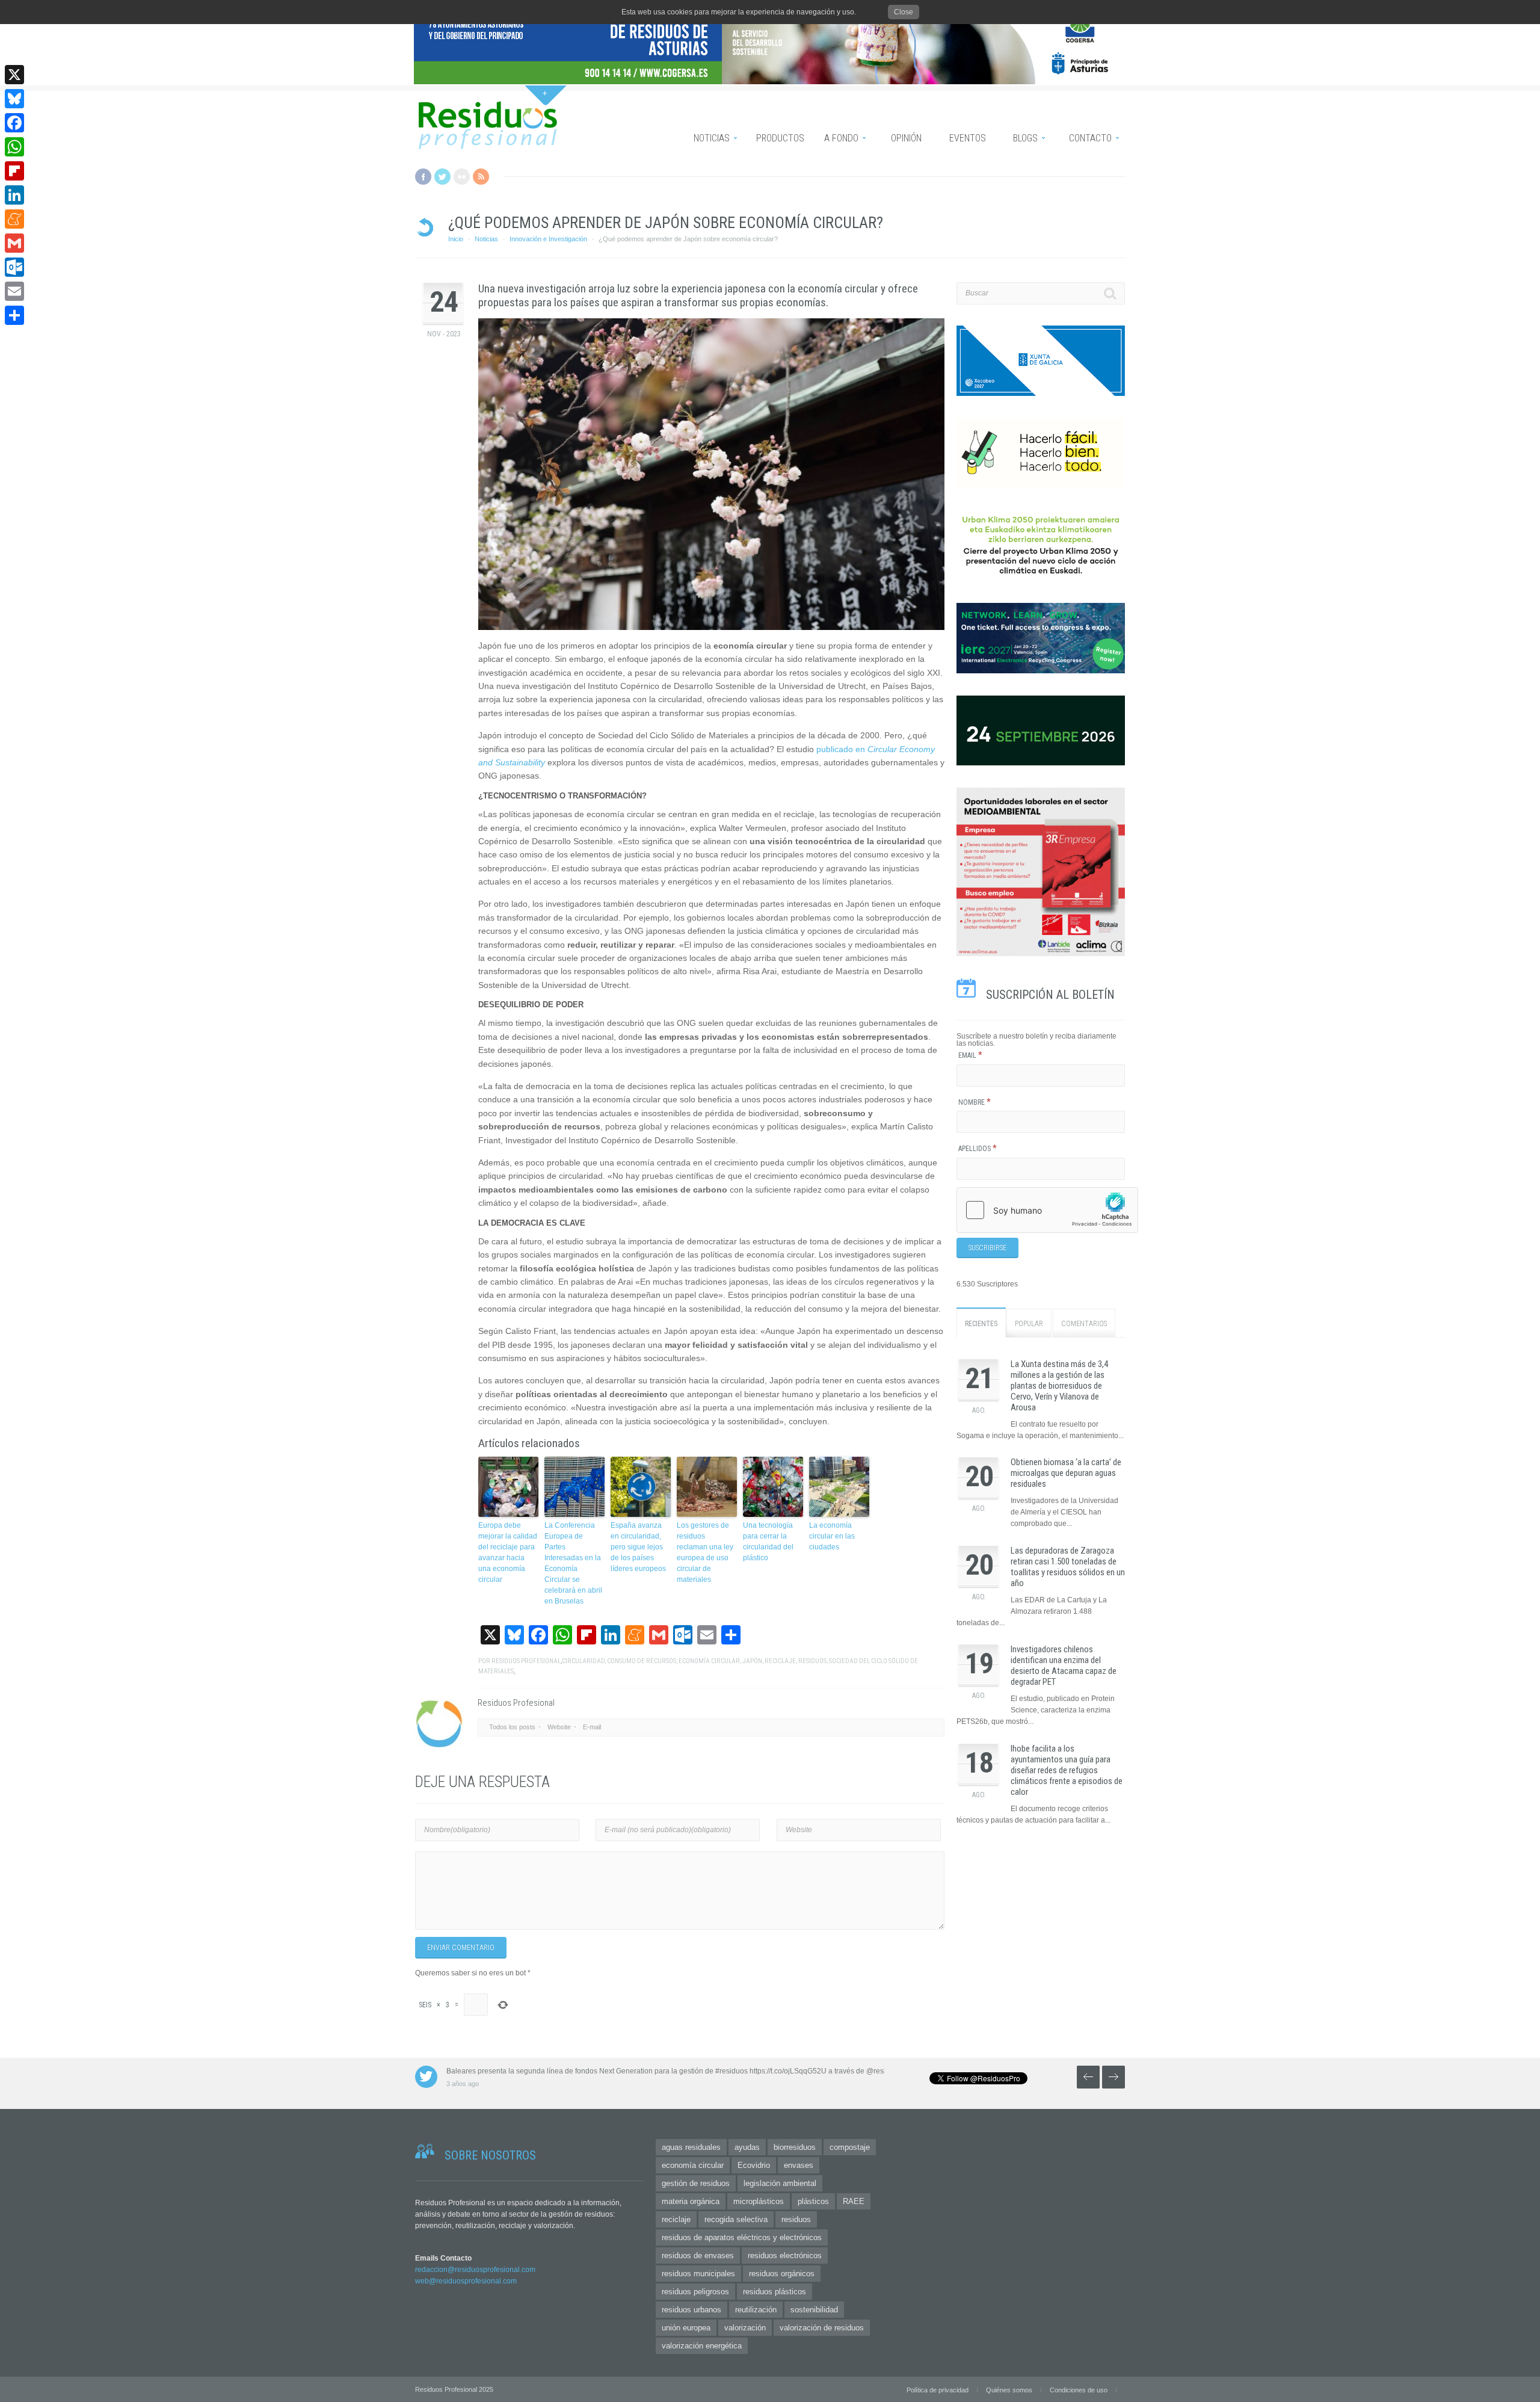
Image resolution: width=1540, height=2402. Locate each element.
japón (752, 1661)
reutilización (756, 2310)
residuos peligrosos (695, 2292)
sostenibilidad (814, 2310)
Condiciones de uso (1079, 2390)
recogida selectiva (736, 2219)
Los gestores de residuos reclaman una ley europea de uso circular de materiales (705, 1552)
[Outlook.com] (14, 267)
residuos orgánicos (782, 2274)
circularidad (583, 1661)
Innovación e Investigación (548, 239)
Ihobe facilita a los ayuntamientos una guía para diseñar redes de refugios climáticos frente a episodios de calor (1067, 1770)
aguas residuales (691, 2147)
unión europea (686, 2328)
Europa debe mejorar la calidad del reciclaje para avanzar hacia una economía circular (508, 1552)
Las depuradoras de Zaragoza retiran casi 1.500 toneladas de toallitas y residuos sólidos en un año (1068, 1567)
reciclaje (780, 1661)
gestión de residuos (696, 2183)
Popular (1029, 1324)
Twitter (442, 177)
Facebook (423, 177)
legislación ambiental (780, 2183)
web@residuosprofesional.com (466, 2281)
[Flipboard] (14, 171)
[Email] (14, 291)
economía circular (709, 1661)
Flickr (462, 177)
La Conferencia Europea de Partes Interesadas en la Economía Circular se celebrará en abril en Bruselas (573, 1563)
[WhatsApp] (14, 147)
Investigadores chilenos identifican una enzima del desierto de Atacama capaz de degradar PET (1064, 1666)
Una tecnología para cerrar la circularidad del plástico (768, 1542)
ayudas (747, 2147)
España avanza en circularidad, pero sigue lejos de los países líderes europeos (638, 1547)
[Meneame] (14, 219)
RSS (481, 177)
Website (559, 1727)
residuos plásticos (775, 2292)
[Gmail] (14, 243)
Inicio (456, 239)
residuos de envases (698, 2255)
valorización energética (702, 2346)
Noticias (486, 239)
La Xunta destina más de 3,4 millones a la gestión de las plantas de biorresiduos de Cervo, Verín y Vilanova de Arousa (1059, 1386)
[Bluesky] (14, 99)
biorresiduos (795, 2147)
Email (970, 1055)
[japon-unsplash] (711, 474)
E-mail (592, 1727)
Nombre (975, 1102)
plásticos (813, 2201)
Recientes (981, 1324)
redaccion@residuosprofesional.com (475, 2270)
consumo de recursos (642, 1661)
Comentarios (1084, 1324)
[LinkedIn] (14, 195)
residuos (812, 1661)
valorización (745, 2328)
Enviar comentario (461, 1948)
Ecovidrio (754, 2165)
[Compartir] (14, 315)
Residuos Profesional (526, 1661)
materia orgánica (691, 2201)
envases (799, 2165)
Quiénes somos (1009, 2390)
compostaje (850, 2147)
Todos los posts (512, 1727)
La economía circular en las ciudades (832, 1536)
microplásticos (759, 2201)
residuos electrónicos (785, 2255)
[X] (14, 75)
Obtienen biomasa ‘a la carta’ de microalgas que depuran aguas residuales (1066, 1473)
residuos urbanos (691, 2310)
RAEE (854, 2201)
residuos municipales (698, 2274)
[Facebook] (14, 123)
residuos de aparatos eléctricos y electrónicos (742, 2237)
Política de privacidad (938, 2390)
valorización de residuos (822, 2328)
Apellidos (978, 1149)
